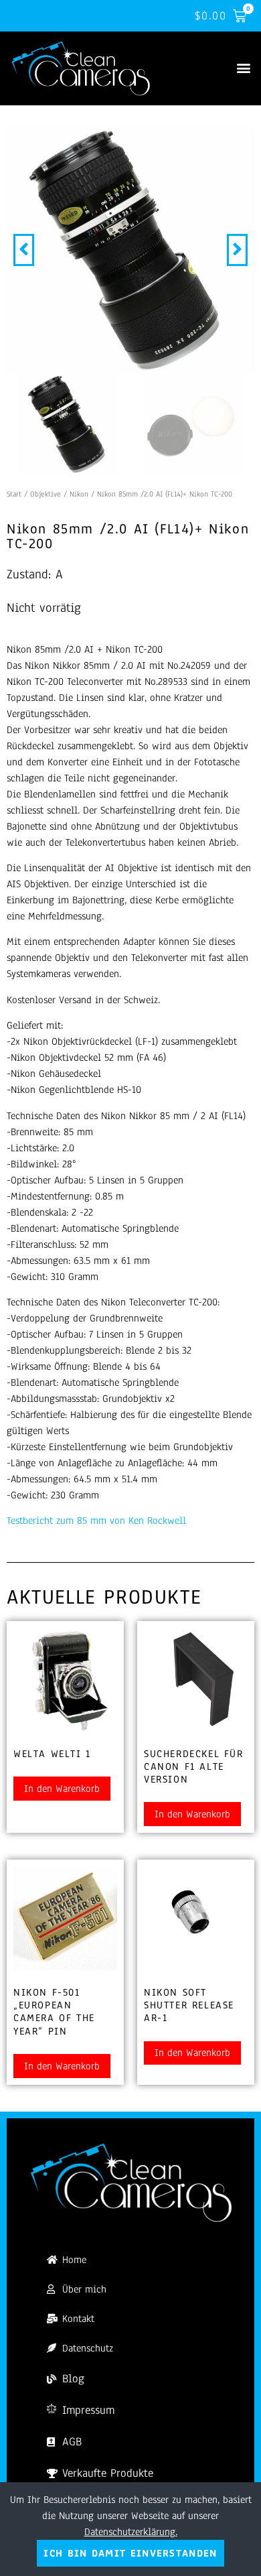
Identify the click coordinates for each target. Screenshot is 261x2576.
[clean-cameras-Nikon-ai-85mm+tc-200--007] (130, 250)
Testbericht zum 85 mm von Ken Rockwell (96, 1521)
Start (14, 494)
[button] (243, 68)
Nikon (79, 494)
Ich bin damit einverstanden (130, 2553)
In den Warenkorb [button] (62, 1789)
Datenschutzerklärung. (131, 2532)
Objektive (46, 494)
